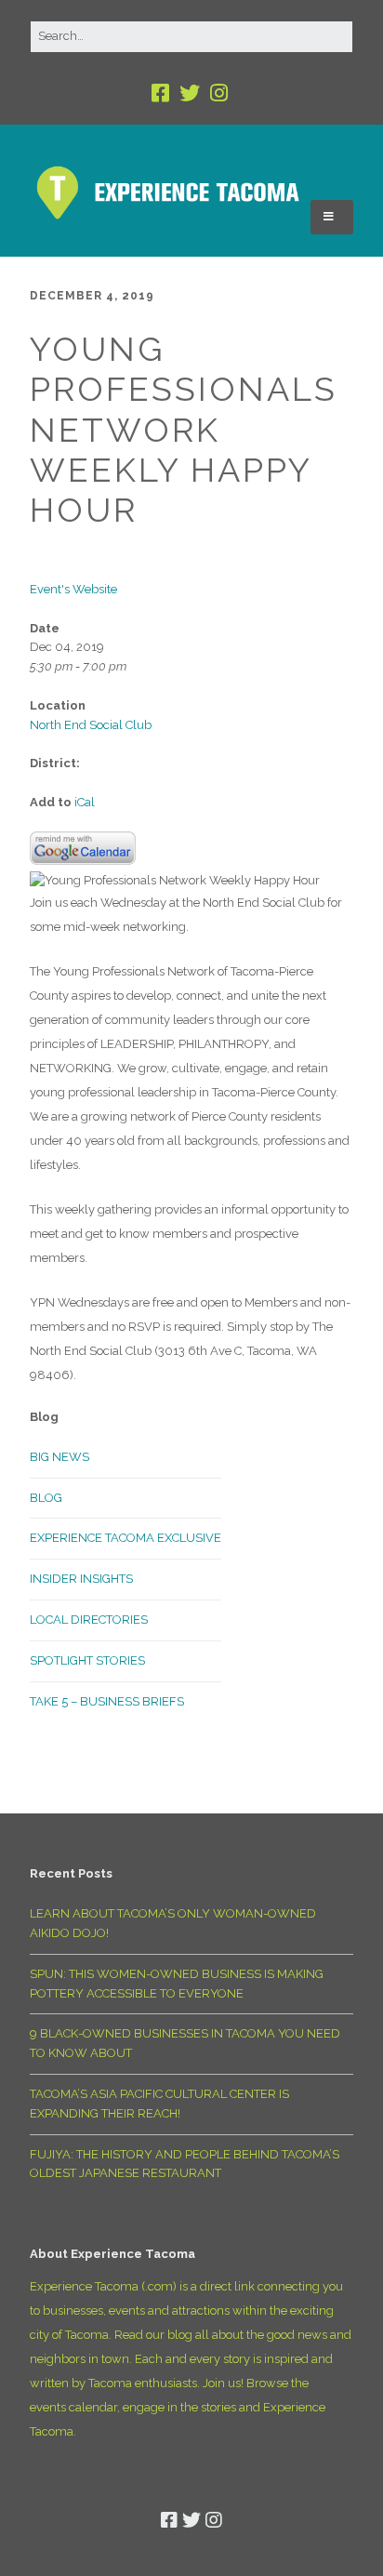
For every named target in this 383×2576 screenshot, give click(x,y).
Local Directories (89, 1620)
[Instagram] (219, 93)
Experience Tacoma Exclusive (125, 1538)
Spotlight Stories (87, 1660)
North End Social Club (91, 725)
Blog (46, 1498)
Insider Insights (81, 1579)
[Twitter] (190, 93)
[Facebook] (162, 93)
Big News (59, 1457)
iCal (85, 802)
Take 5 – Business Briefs (107, 1701)
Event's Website (73, 589)
